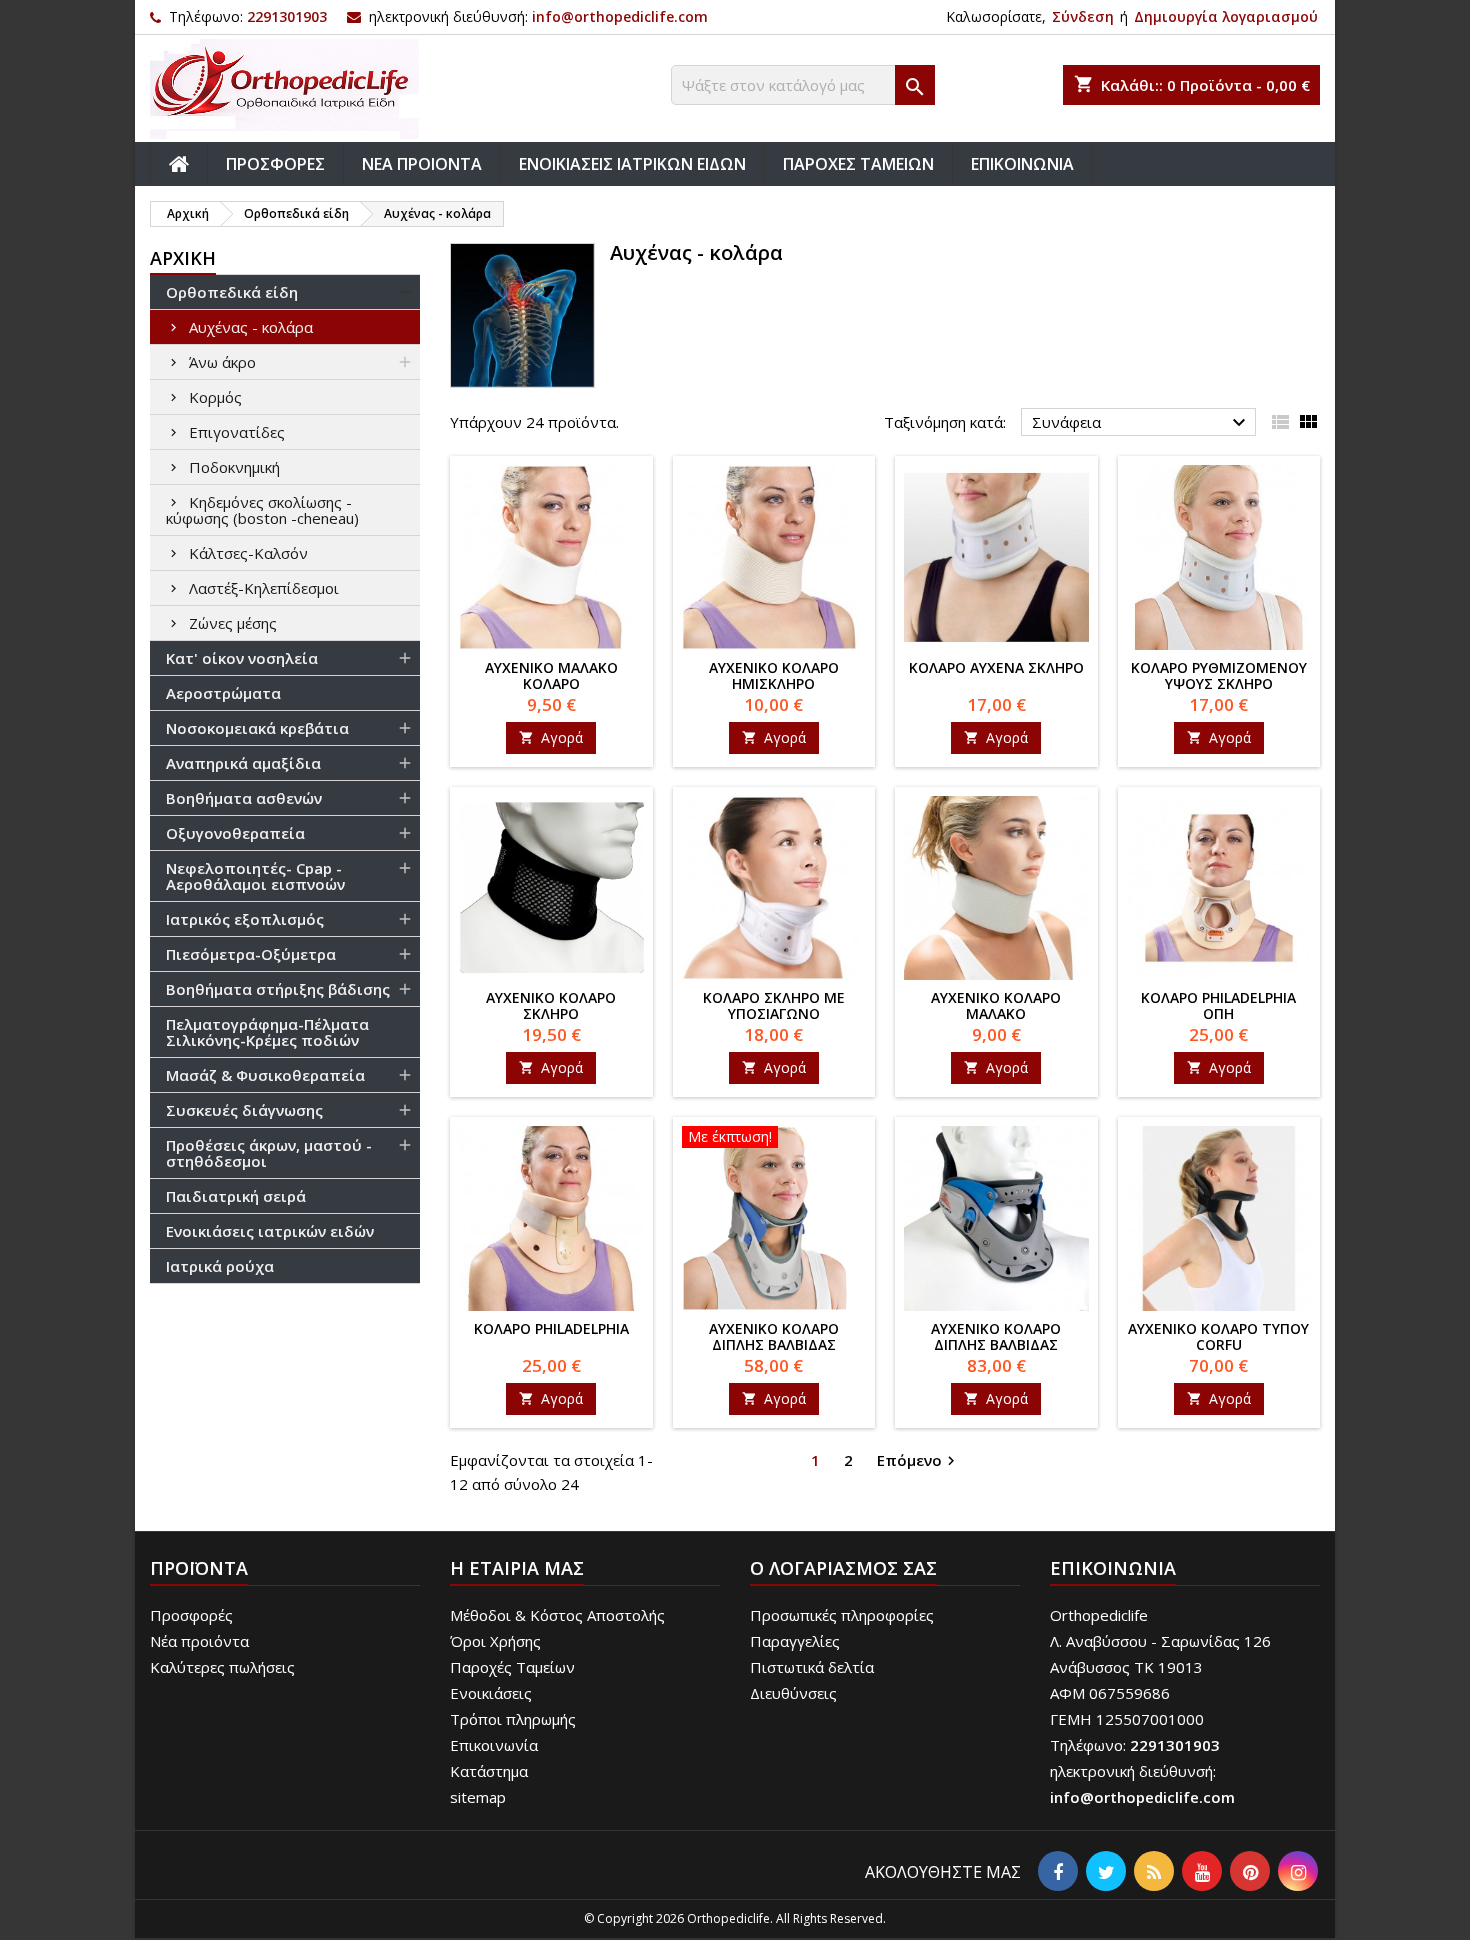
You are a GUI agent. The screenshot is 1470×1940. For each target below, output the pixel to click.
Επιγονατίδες (237, 432)
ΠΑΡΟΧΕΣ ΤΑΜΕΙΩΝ (858, 164)
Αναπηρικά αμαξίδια (243, 763)
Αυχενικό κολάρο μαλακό (996, 1005)
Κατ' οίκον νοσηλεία (242, 658)
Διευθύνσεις (793, 1693)
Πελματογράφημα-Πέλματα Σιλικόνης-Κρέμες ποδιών (267, 1032)
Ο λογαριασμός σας (843, 1568)
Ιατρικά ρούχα (220, 1266)
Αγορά (551, 737)
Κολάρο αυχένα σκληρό (996, 667)
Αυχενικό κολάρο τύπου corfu (1218, 1336)
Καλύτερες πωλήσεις (222, 1667)
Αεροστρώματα (223, 693)
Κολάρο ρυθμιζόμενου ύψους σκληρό (1219, 675)
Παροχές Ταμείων (512, 1667)
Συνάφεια (1141, 423)
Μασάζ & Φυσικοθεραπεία (265, 1075)
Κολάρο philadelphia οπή (1218, 1005)
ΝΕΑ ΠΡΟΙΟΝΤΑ (422, 164)
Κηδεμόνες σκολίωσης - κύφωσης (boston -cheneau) (262, 510)
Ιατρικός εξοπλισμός (245, 919)
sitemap (478, 1797)
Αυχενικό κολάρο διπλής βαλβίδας (774, 1336)
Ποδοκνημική (234, 467)
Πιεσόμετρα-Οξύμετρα (251, 954)
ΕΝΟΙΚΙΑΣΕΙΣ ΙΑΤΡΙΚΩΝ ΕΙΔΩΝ (632, 164)
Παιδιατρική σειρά (236, 1196)
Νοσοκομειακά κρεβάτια (257, 728)
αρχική (183, 258)
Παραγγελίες (795, 1641)
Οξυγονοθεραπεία (235, 833)
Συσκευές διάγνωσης (244, 1110)
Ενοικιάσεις (491, 1693)
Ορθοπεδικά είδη (232, 292)
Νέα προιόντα (199, 1641)
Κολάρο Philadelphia (551, 1328)
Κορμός (215, 397)
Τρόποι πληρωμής (513, 1719)
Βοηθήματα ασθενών (244, 798)
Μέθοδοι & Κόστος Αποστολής (557, 1615)
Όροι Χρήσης (495, 1641)
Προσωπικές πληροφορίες (842, 1615)
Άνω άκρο (222, 362)
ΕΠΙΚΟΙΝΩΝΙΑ (1022, 164)
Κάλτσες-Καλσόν (248, 553)
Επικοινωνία (494, 1745)
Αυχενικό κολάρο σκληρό (551, 1005)
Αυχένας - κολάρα (251, 327)
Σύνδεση (1083, 16)
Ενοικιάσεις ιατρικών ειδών (270, 1231)
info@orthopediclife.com (620, 16)
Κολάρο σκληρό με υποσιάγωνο (774, 1005)
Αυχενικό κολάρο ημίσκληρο (774, 675)
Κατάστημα (489, 1771)
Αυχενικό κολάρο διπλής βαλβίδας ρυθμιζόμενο (996, 1344)
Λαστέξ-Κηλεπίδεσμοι (264, 588)
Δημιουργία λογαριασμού (1226, 16)
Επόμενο (918, 1460)
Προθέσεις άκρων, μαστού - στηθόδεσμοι (269, 1153)
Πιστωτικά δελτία (812, 1667)
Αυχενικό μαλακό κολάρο (551, 675)
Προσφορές (191, 1615)
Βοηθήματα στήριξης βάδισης (278, 989)
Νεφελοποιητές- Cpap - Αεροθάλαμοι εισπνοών (255, 876)
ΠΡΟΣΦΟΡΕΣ (275, 164)
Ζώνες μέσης (233, 623)
